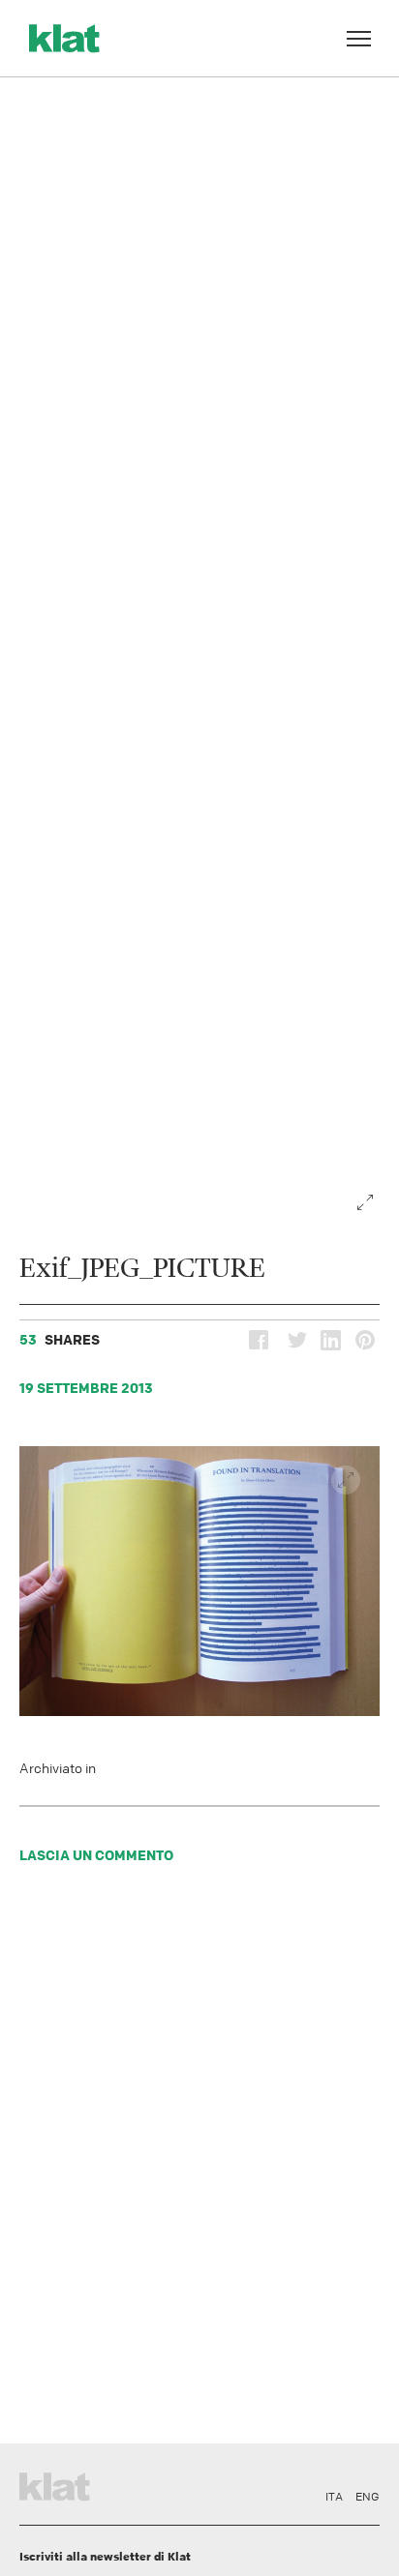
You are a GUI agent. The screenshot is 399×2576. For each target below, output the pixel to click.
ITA (334, 2497)
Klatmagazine (58, 2484)
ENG (368, 2497)
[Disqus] (199, 2159)
